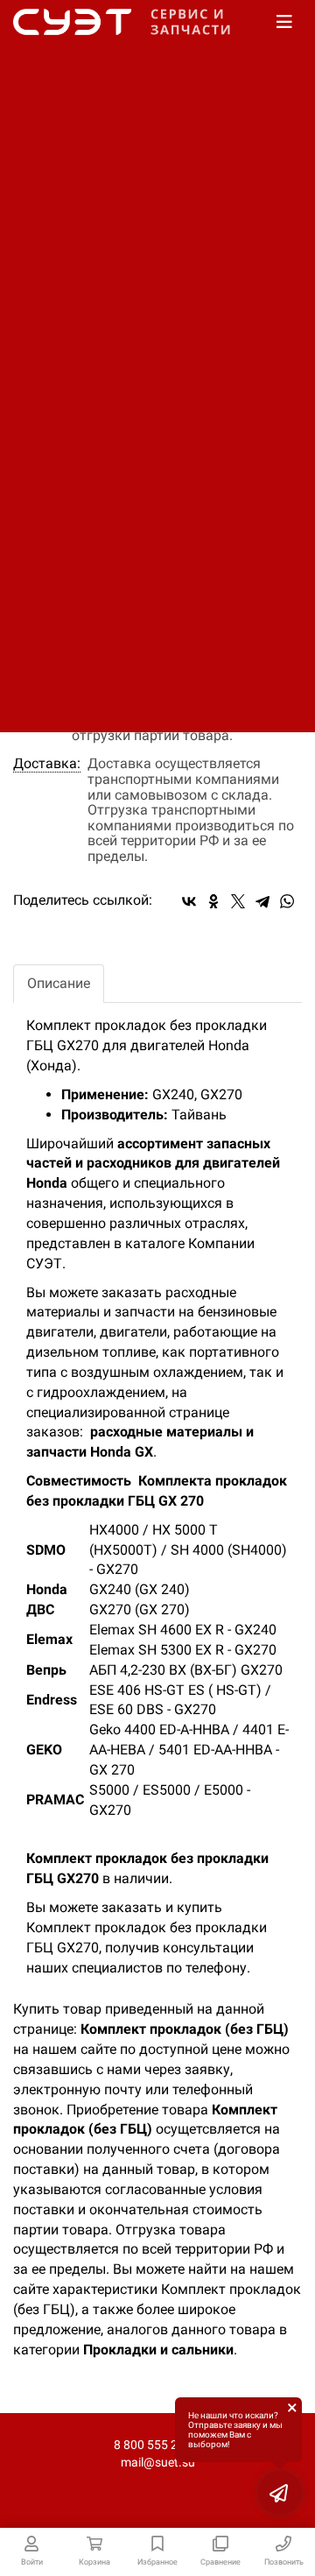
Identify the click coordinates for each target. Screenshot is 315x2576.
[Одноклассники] (213, 901)
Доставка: (47, 764)
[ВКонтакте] (189, 901)
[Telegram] (262, 901)
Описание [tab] (59, 983)
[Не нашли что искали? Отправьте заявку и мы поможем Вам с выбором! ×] (280, 2493)
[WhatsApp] (287, 901)
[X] (238, 901)
